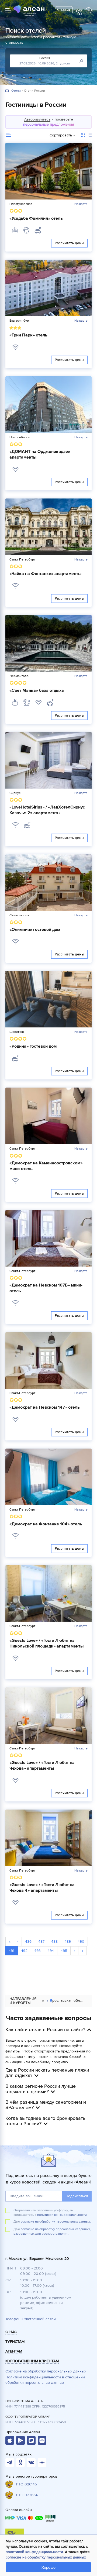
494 (51, 1951)
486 (28, 1942)
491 (11, 1951)
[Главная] (7, 91)
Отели (16, 91)
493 (37, 1951)
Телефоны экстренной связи (31, 2319)
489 (68, 1942)
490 (81, 1942)
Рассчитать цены (69, 243)
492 (24, 1951)
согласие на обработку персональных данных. (56, 2222)
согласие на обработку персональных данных (46, 2557)
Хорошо (48, 2568)
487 (41, 1942)
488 (54, 1942)
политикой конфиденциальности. (62, 2215)
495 (64, 1951)
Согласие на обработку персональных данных (46, 2371)
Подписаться (77, 2196)
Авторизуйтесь (37, 119)
